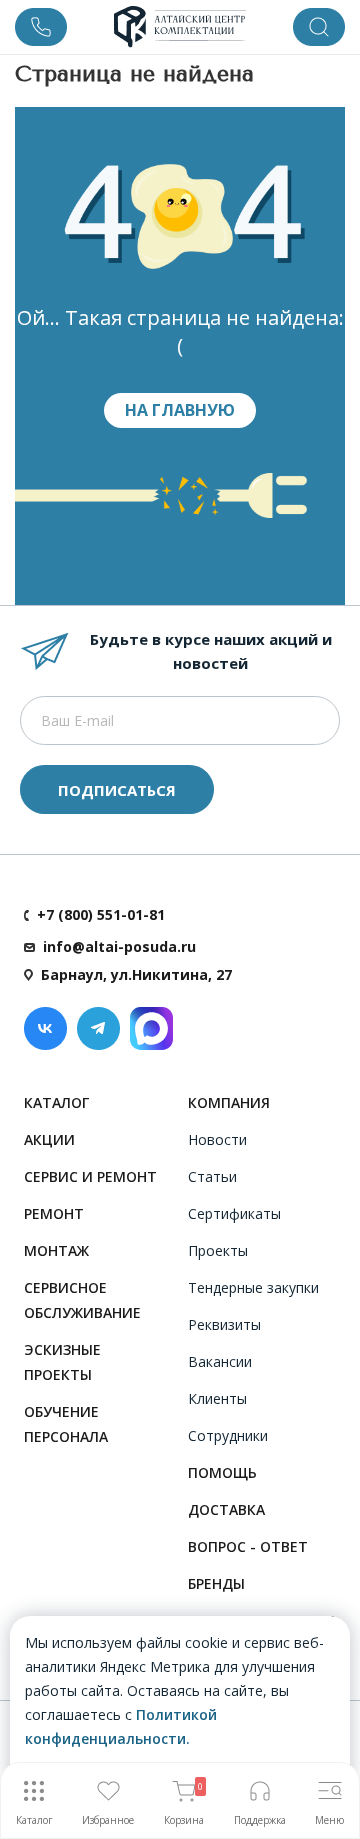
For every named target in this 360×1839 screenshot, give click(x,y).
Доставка (226, 1509)
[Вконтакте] (45, 1028)
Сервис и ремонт (90, 1176)
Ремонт (54, 1213)
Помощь (222, 1472)
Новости (217, 1139)
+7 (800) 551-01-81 (101, 914)
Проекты (218, 1250)
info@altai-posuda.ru (119, 946)
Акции (49, 1139)
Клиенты (217, 1398)
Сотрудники (228, 1435)
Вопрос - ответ (248, 1546)
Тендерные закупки (253, 1287)
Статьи (212, 1176)
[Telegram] (98, 1028)
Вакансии (220, 1361)
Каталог (56, 1102)
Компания (229, 1102)
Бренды (216, 1583)
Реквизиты (224, 1324)
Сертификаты (234, 1213)
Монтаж (56, 1250)
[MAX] (151, 1028)
